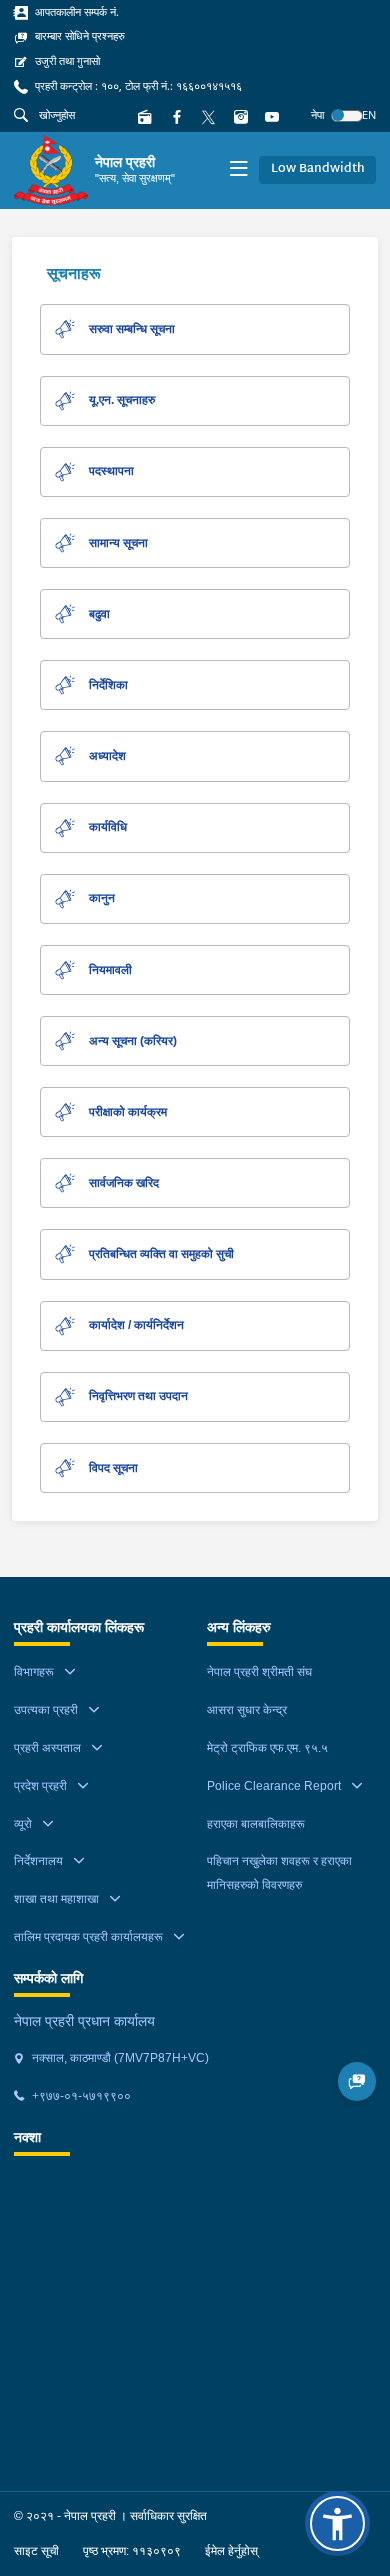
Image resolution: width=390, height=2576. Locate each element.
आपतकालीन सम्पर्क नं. (75, 12)
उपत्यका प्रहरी (46, 1710)
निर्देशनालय (38, 1861)
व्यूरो (23, 1824)
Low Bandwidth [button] (318, 169)
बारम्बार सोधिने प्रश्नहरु (78, 36)
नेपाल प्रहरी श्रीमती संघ (259, 1672)
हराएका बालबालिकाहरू (256, 1824)
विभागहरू (34, 1672)
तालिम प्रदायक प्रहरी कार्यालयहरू (88, 1937)
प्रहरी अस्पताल (47, 1748)
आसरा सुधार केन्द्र (247, 1710)
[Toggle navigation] (238, 170)
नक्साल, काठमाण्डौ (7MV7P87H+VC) (119, 2058)
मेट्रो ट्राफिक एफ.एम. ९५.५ (267, 1748)
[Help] (357, 2081)
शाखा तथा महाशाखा (56, 1899)
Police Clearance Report (274, 1786)
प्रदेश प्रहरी (40, 1786)
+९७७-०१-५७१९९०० (80, 2096)
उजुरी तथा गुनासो (66, 61)
